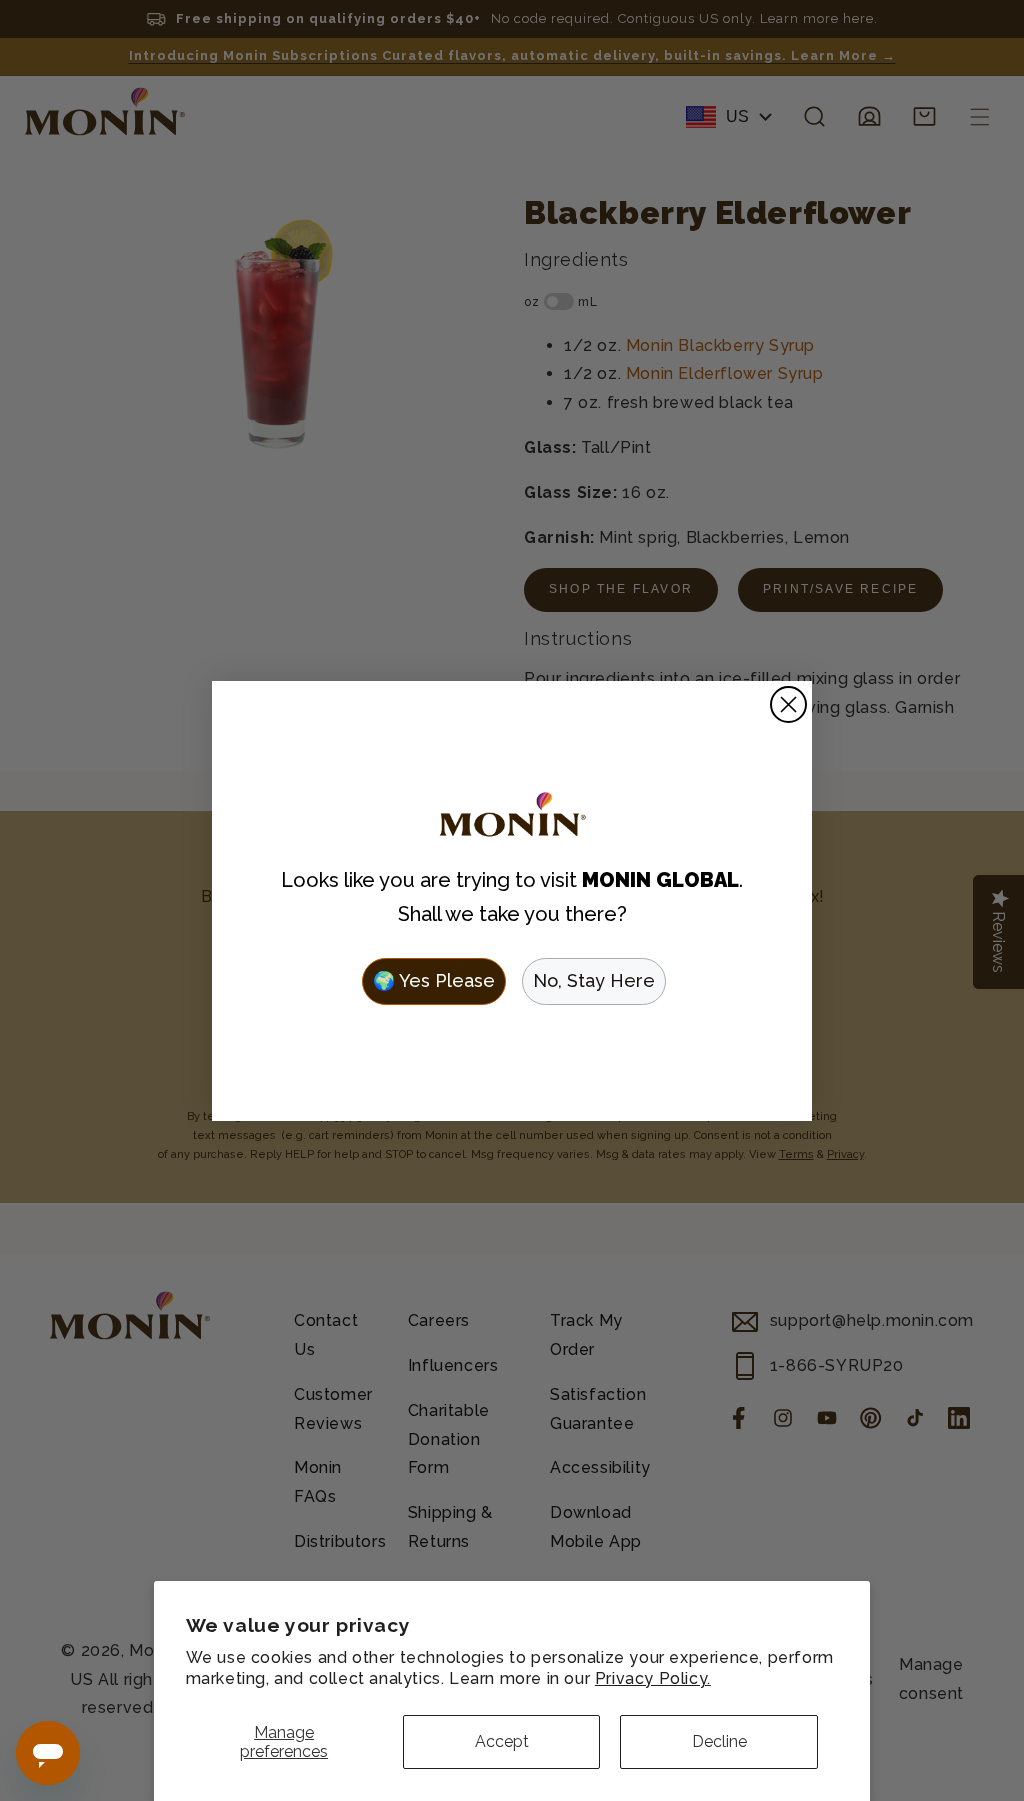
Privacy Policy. (653, 1678)
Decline (719, 1741)
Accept (502, 1741)
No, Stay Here (594, 980)
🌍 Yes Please (434, 980)
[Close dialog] (788, 704)
